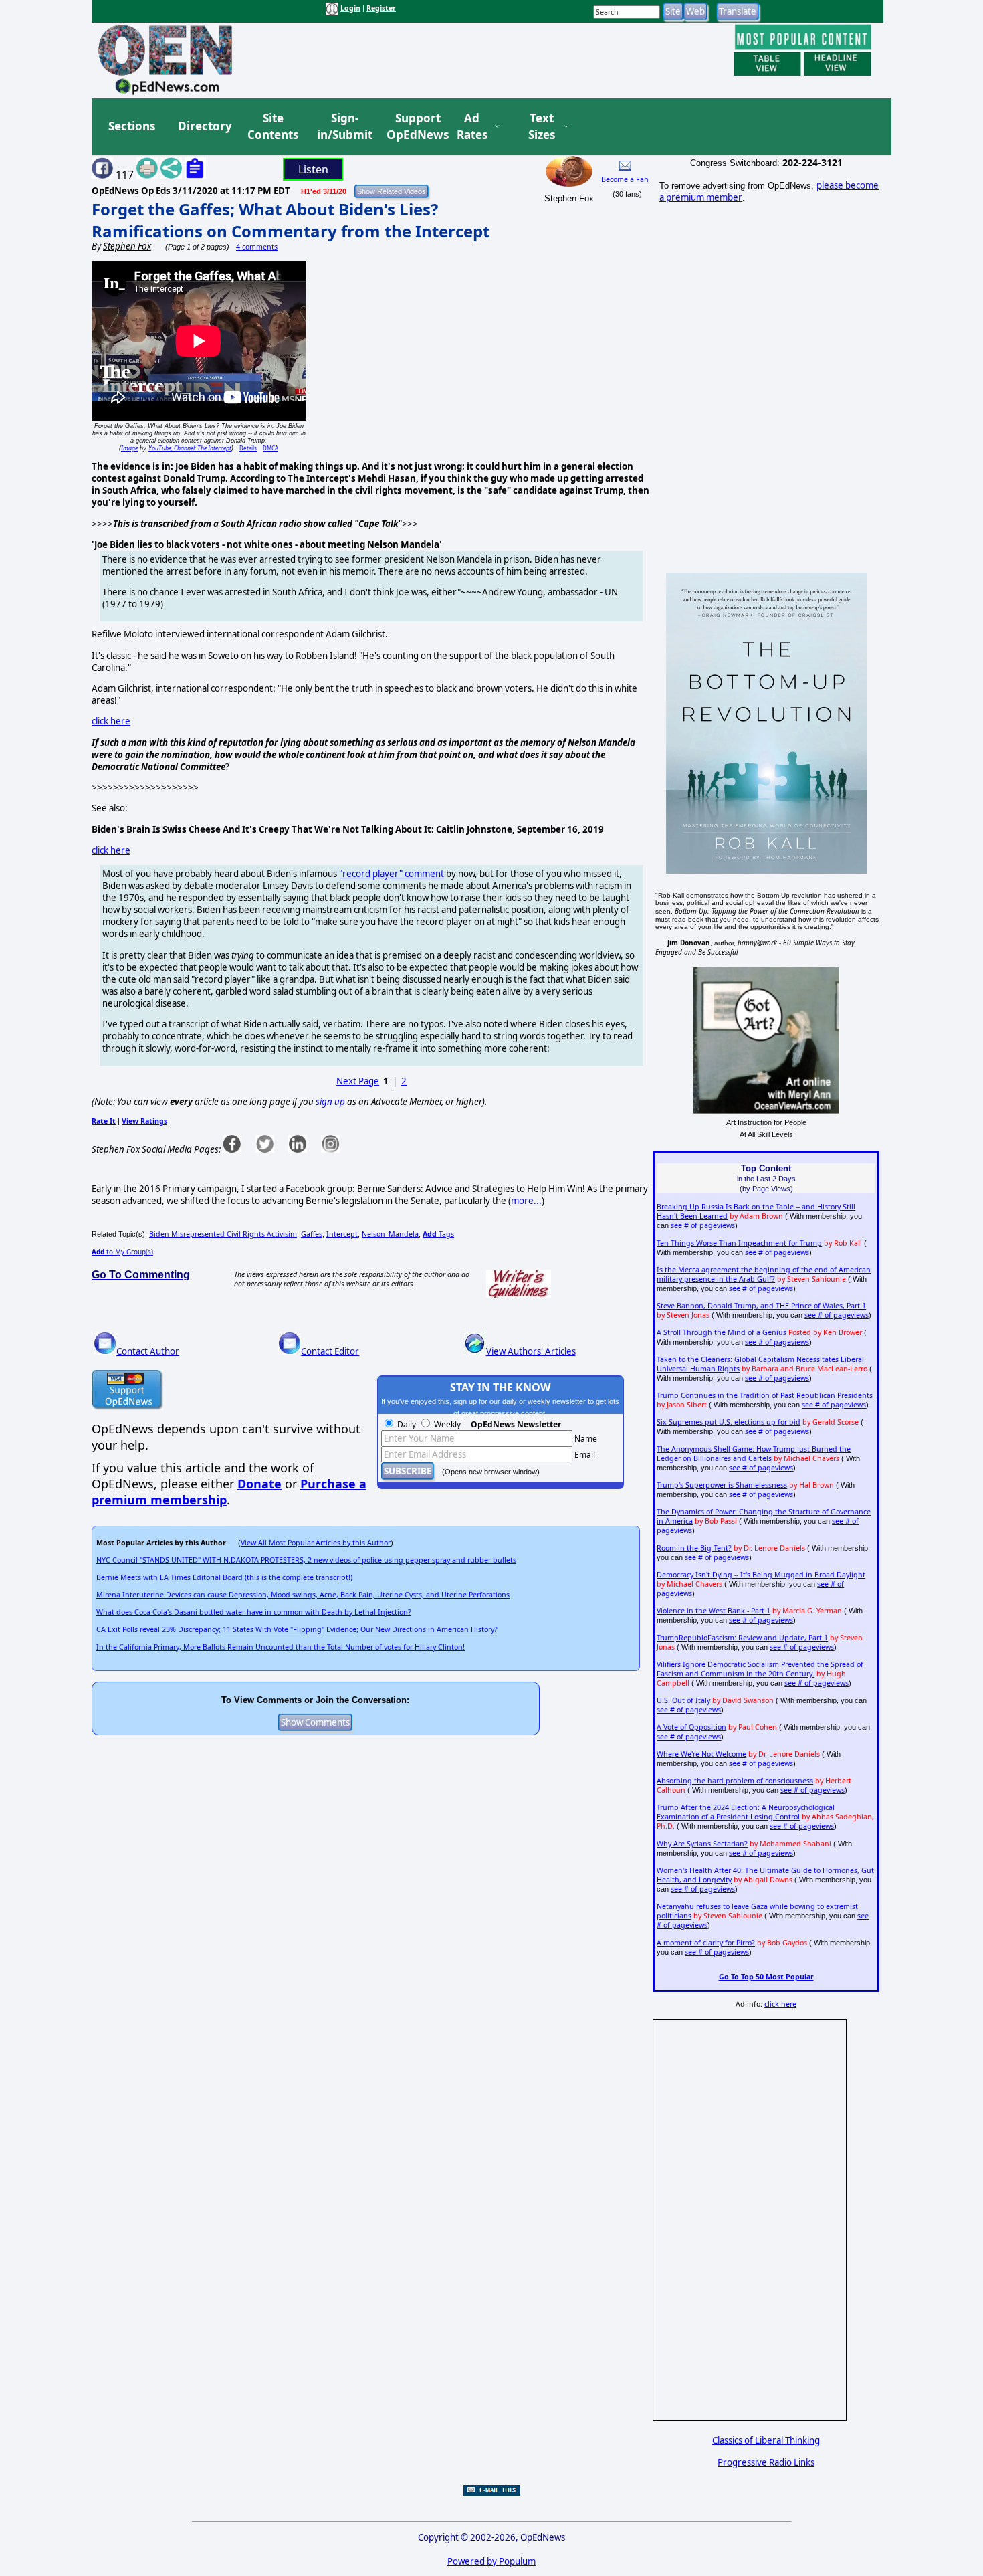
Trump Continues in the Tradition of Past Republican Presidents (765, 1395)
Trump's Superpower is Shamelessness (722, 1485)
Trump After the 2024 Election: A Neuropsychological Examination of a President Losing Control (746, 1812)
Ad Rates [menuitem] (472, 127)
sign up (330, 1102)
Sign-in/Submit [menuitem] (343, 127)
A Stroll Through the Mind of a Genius (722, 1332)
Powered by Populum (491, 2561)
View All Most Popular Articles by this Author (316, 1543)
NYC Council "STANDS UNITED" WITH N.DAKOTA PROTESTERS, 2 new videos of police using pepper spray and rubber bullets (306, 1560)
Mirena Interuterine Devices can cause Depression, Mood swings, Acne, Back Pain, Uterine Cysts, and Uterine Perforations (303, 1595)
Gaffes (312, 1234)
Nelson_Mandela (390, 1234)
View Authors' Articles (531, 1351)
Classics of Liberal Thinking (766, 2440)
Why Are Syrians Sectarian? (702, 1844)
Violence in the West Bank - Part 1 (714, 1611)
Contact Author (148, 1351)
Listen (313, 169)
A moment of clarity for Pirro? (706, 1943)
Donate (259, 1484)
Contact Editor (330, 1351)
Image (129, 448)
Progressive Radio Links (766, 2462)
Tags (438, 1234)
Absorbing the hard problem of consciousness (735, 1781)
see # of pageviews (703, 1225)
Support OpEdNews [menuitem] (413, 127)
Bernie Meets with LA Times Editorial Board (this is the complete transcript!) (224, 1577)
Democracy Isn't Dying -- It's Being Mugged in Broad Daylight (761, 1575)
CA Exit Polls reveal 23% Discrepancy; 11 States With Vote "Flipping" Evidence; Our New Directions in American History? (297, 1629)
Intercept (342, 1234)
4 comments (257, 247)
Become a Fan (625, 179)
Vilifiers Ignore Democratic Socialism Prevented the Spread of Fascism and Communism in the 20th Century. (760, 1669)
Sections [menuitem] (132, 126)
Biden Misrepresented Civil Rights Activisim (223, 1234)
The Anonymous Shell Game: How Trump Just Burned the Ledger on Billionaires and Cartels (754, 1454)
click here (111, 721)
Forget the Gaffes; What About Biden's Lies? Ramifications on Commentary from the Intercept (291, 220)
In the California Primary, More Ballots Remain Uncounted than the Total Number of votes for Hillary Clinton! (281, 1647)
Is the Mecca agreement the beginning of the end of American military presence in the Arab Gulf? (764, 1274)
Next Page (358, 1081)
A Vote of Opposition (691, 1727)
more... (526, 1201)
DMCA (270, 448)
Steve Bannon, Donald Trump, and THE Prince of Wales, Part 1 (761, 1306)
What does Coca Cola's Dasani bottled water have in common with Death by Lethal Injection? (254, 1612)
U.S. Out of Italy (683, 1700)
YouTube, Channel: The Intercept (190, 448)
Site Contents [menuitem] (273, 127)
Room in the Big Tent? (694, 1548)
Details (248, 448)
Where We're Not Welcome (701, 1754)
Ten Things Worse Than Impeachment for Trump (739, 1243)
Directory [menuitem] (204, 126)
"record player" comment (392, 874)
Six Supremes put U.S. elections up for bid (729, 1422)
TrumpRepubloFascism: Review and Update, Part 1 (742, 1638)
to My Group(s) (122, 1252)
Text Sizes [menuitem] (542, 127)
